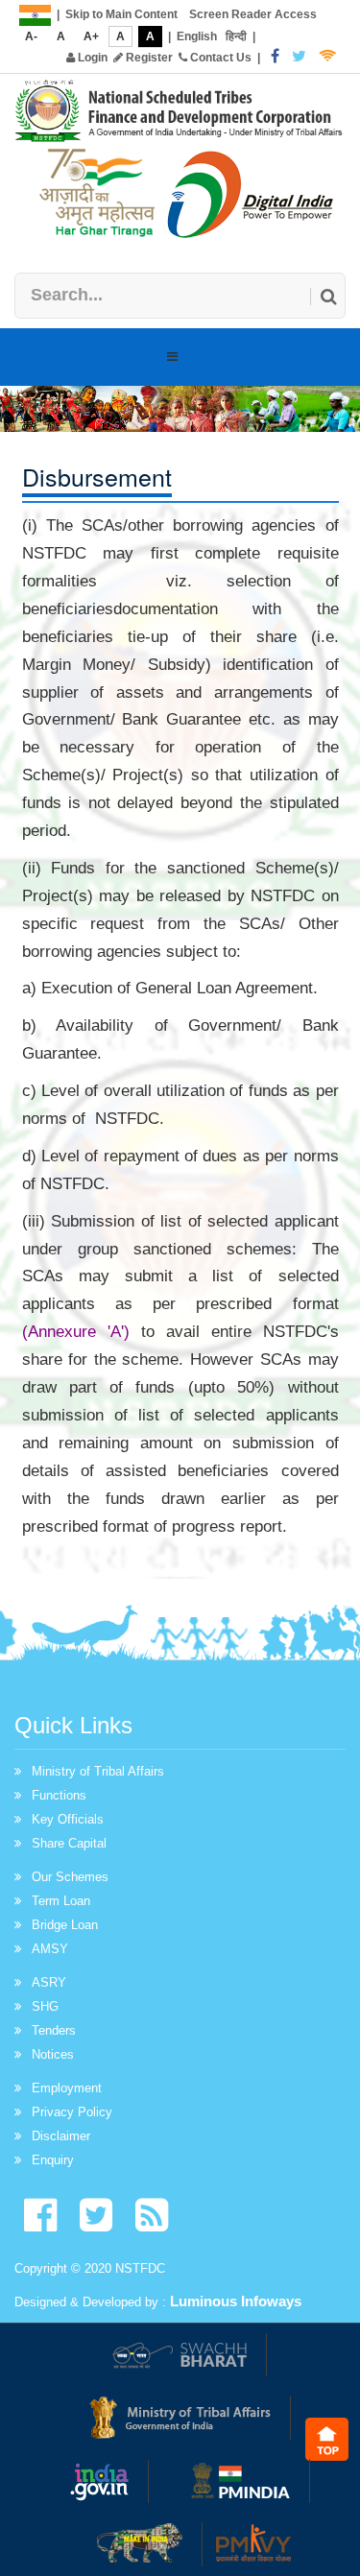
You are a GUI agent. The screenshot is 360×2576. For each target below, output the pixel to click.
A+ (91, 36)
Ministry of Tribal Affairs (98, 1771)
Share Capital (69, 1843)
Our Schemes (70, 1877)
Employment (67, 2088)
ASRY (49, 1982)
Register (148, 58)
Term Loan (61, 1901)
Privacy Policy (72, 2112)
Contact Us (219, 58)
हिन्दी (236, 36)
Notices (53, 2054)
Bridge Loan (65, 1925)
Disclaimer (61, 2136)
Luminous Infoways (236, 2301)
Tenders (54, 2030)
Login (91, 58)
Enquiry (53, 2160)
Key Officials (68, 1819)
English (197, 36)
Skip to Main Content (121, 14)
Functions (59, 1795)
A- (31, 36)
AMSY (50, 1949)
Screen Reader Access (253, 14)
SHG (45, 2006)
